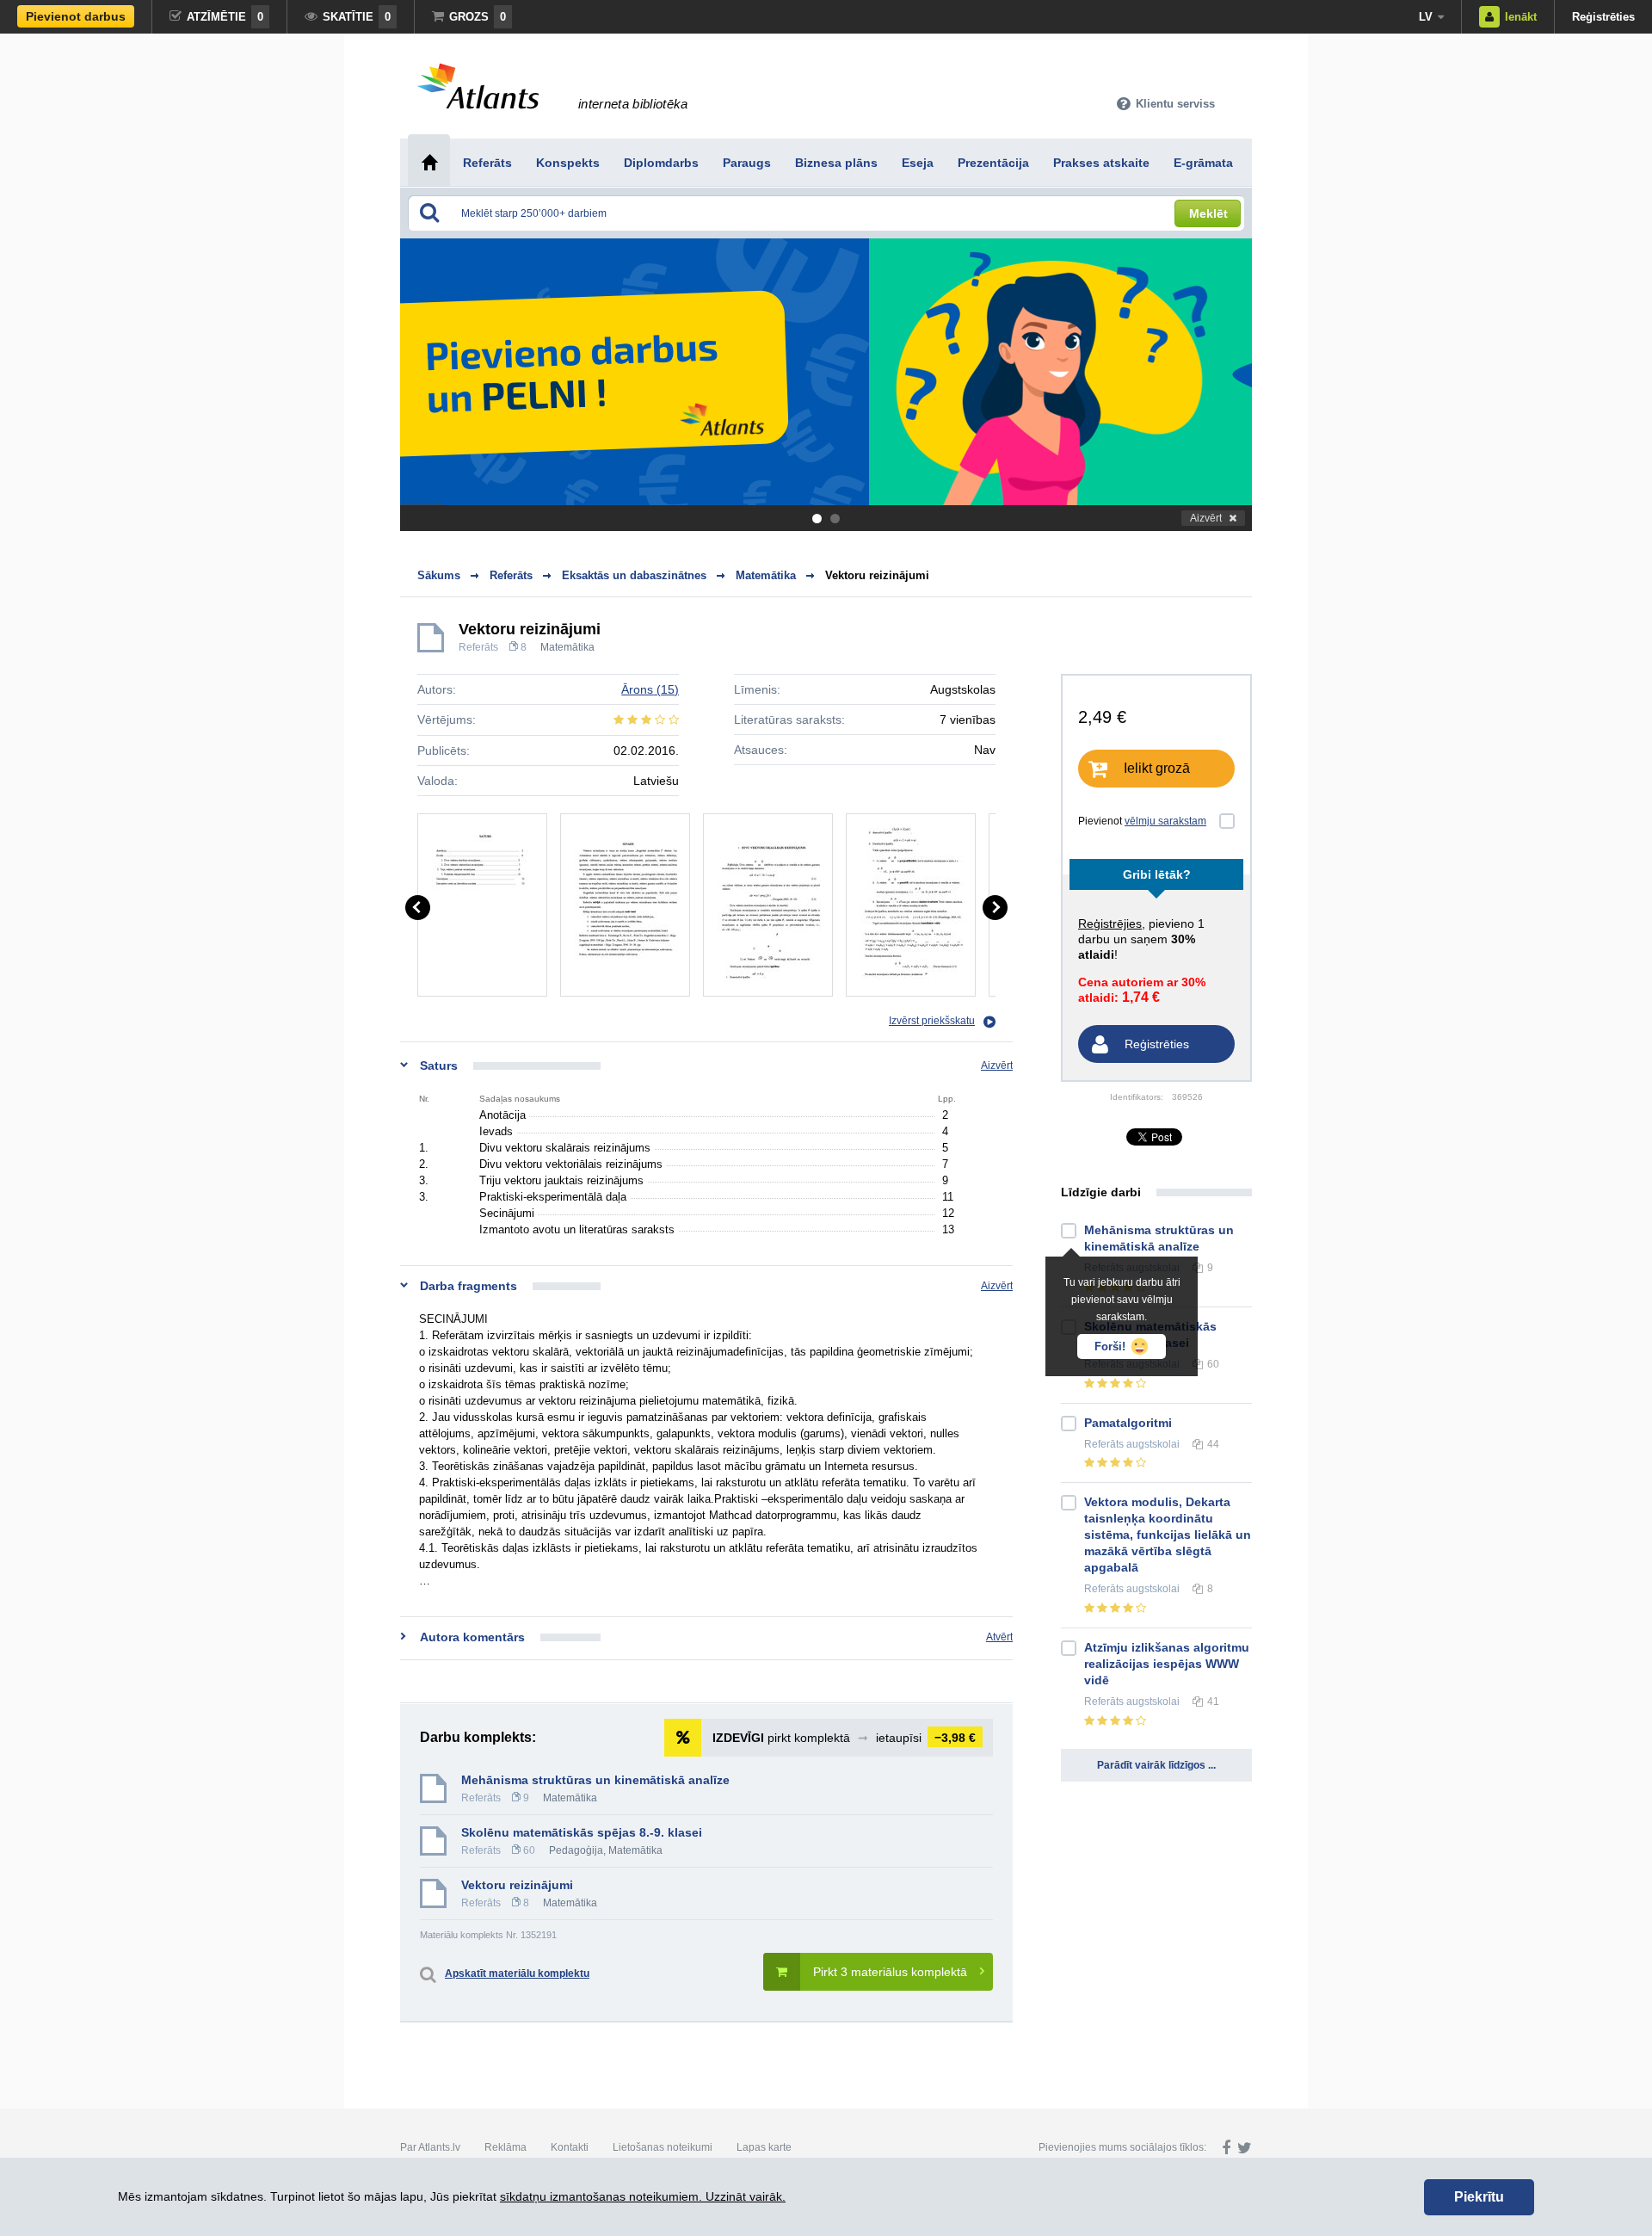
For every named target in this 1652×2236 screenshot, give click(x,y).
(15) (650, 689)
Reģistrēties (1603, 17)
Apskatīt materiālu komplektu (517, 1973)
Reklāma (505, 2147)
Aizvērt (1206, 518)
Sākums (439, 575)
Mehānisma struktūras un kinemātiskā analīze (595, 1780)
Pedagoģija (576, 1850)
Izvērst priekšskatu (932, 1021)
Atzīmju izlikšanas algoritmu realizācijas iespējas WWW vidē (1167, 1664)
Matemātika (567, 647)
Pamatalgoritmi (1128, 1423)
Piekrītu (1479, 2197)
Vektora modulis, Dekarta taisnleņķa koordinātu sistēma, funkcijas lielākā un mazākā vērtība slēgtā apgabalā (1168, 1535)
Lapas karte (764, 2147)
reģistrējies (1110, 923)
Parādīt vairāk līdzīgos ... (1156, 1765)
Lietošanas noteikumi (663, 2147)
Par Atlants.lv (430, 2147)
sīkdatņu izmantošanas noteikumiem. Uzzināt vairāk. (643, 2196)
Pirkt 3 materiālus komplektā (890, 1972)
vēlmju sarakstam (1165, 821)
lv (1426, 17)
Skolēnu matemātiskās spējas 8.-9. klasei (582, 1832)
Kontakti (570, 2147)
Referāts (478, 647)
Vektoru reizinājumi (877, 575)
